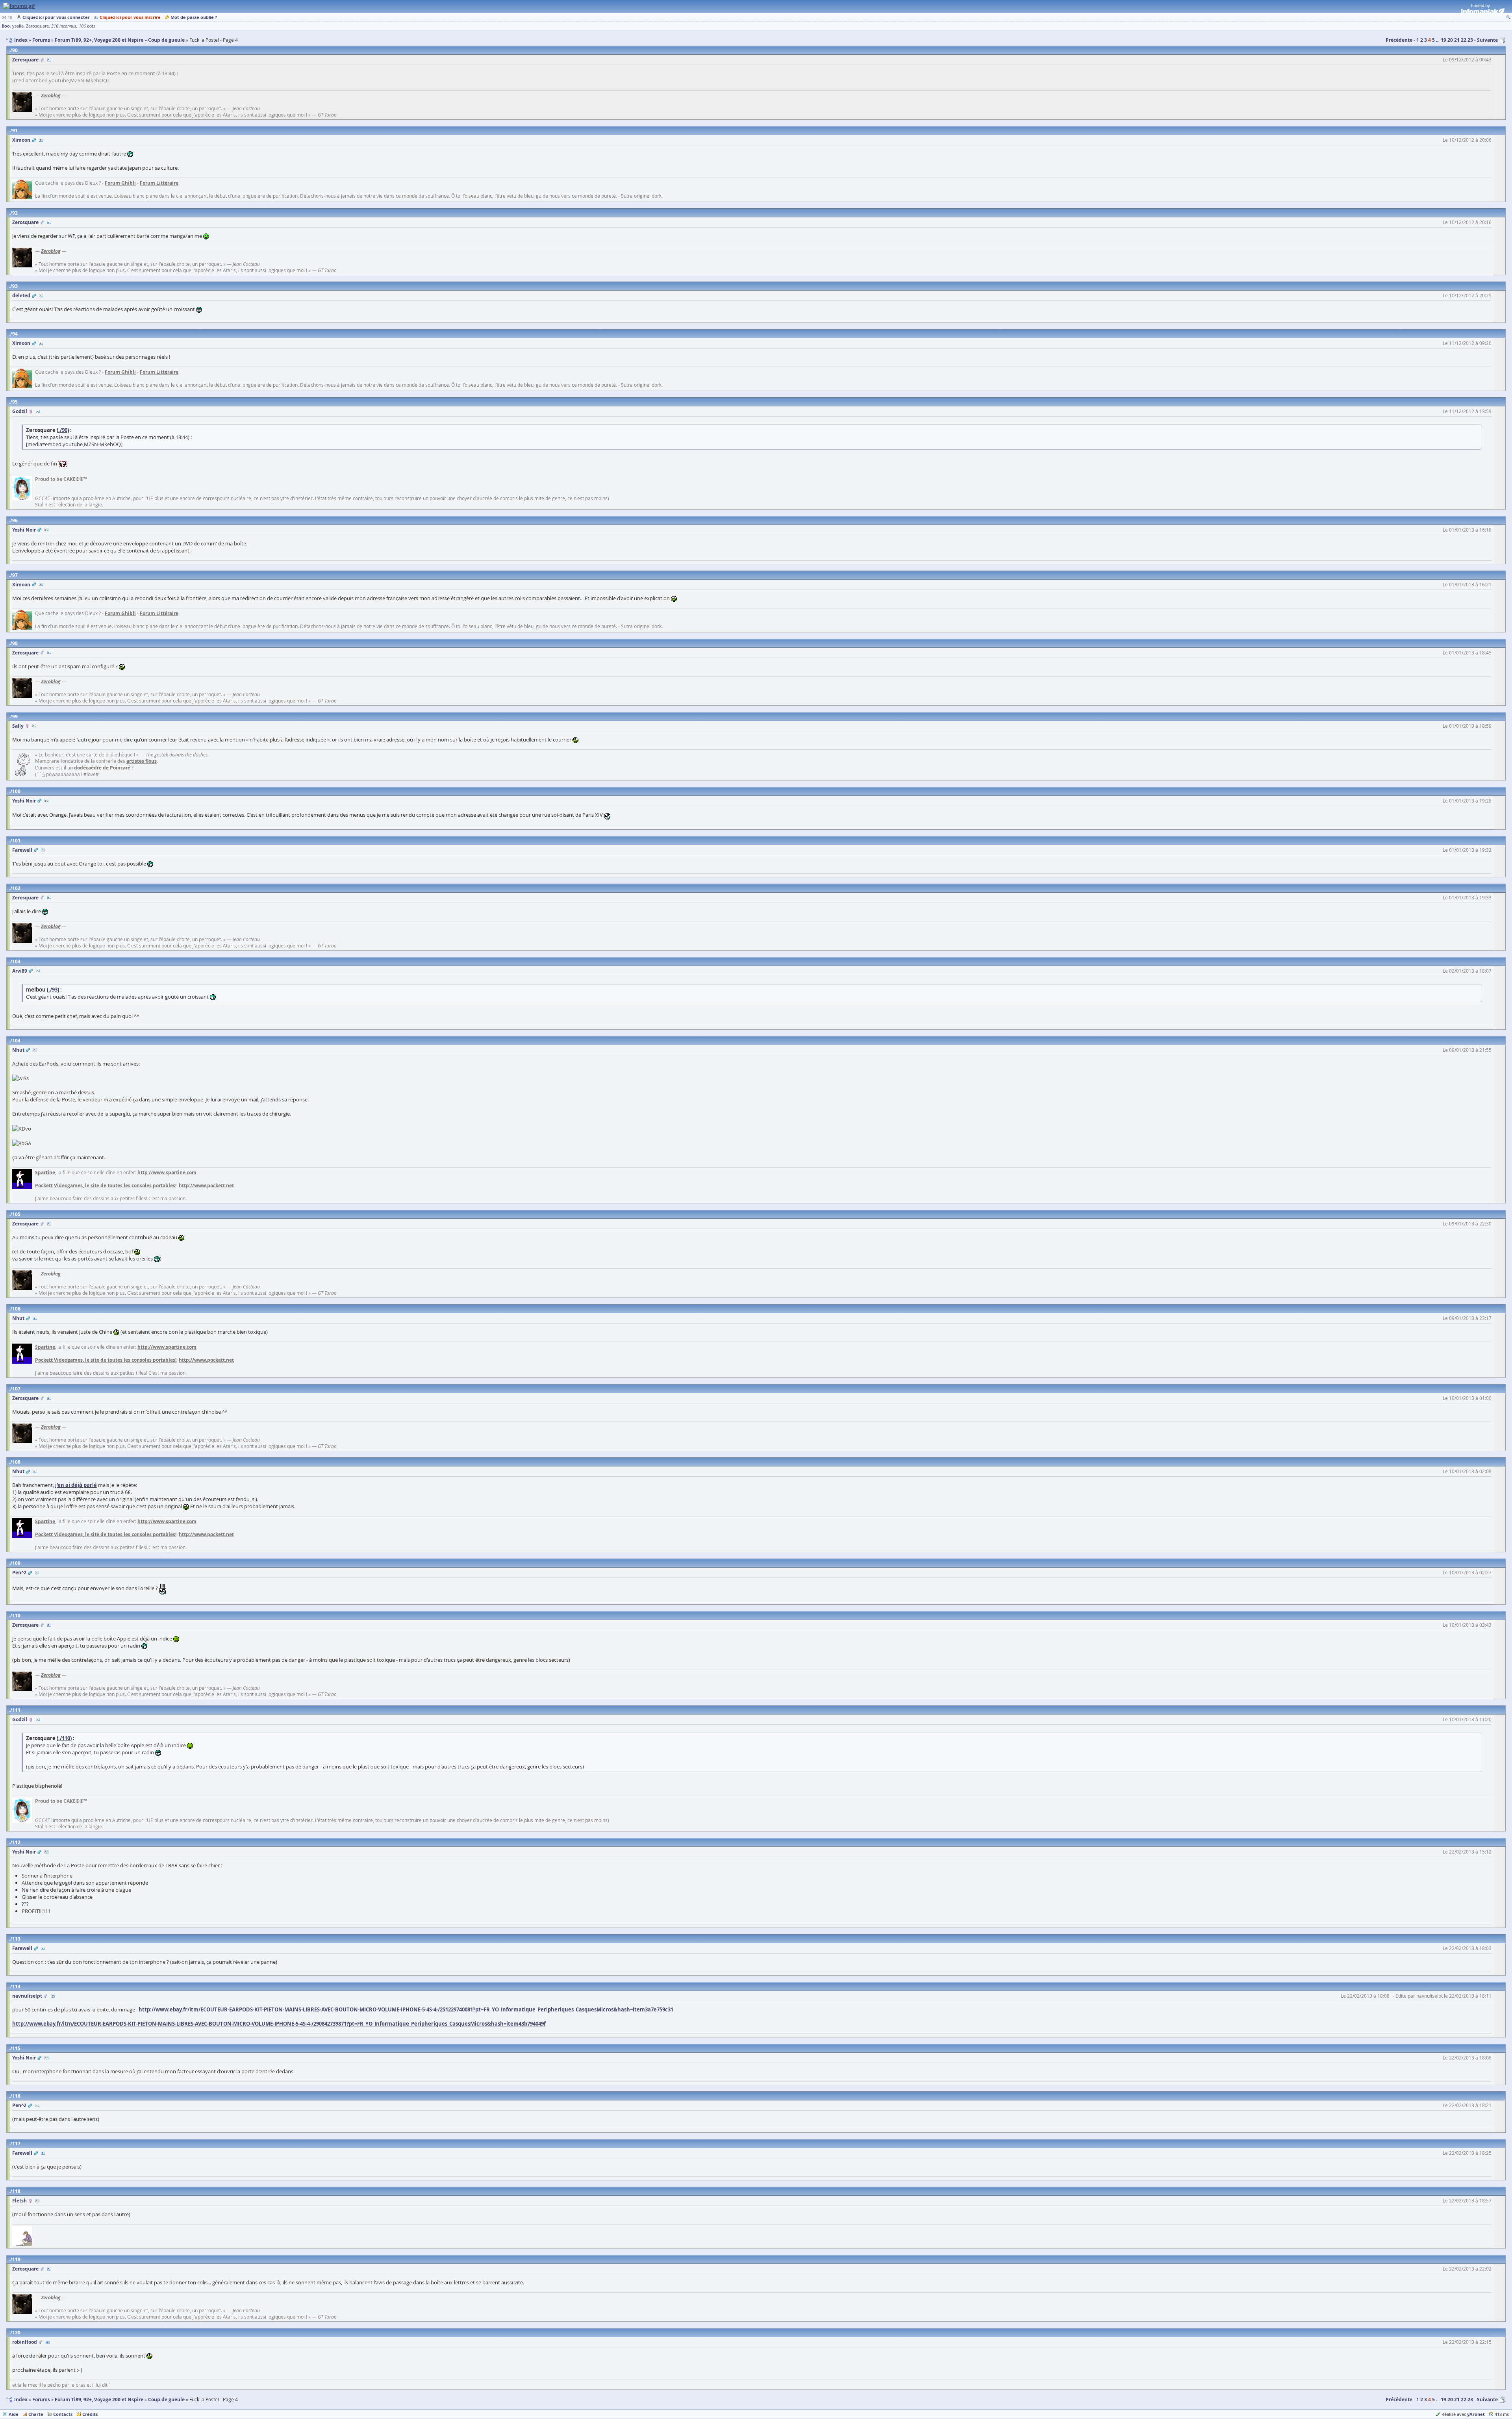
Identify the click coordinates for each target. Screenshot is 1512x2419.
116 (16, 2096)
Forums (41, 2400)
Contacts (63, 2414)
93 (15, 286)
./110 (64, 1738)
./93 (53, 990)
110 (16, 1615)
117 (16, 2144)
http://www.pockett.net (206, 1185)
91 (15, 131)
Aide (14, 2414)
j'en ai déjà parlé (76, 1485)
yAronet (1476, 2414)
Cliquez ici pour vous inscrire (130, 17)
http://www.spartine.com (167, 1172)
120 (16, 2333)
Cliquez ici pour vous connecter (56, 17)
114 (16, 1986)
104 (16, 1041)
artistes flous (142, 761)
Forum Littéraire (159, 183)
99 (15, 716)
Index (21, 2400)
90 (15, 50)
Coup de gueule (166, 2400)
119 (16, 2259)
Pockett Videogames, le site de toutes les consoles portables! (106, 1185)
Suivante (1487, 40)
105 (16, 1214)
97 (15, 575)
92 (15, 213)
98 (15, 643)
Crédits (90, 2414)
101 (16, 841)
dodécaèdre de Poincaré (102, 768)
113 (16, 1939)
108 (16, 1462)
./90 (63, 430)
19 (1443, 40)
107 (16, 1389)
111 (16, 1710)
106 (16, 1309)
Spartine (45, 1172)
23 (1470, 40)
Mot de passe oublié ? (194, 17)
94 (15, 334)
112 (16, 1842)
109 (16, 1563)
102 (16, 888)
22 (1464, 40)
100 (16, 791)
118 (16, 2191)
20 (1450, 40)
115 (16, 2048)
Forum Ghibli (120, 183)
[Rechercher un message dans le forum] (1508, 17)
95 (15, 402)
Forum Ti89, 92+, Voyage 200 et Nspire (99, 2400)
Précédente (1399, 40)
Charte (36, 2414)
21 (1457, 40)
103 (16, 961)
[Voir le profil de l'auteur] (49, 60)
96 (15, 520)
